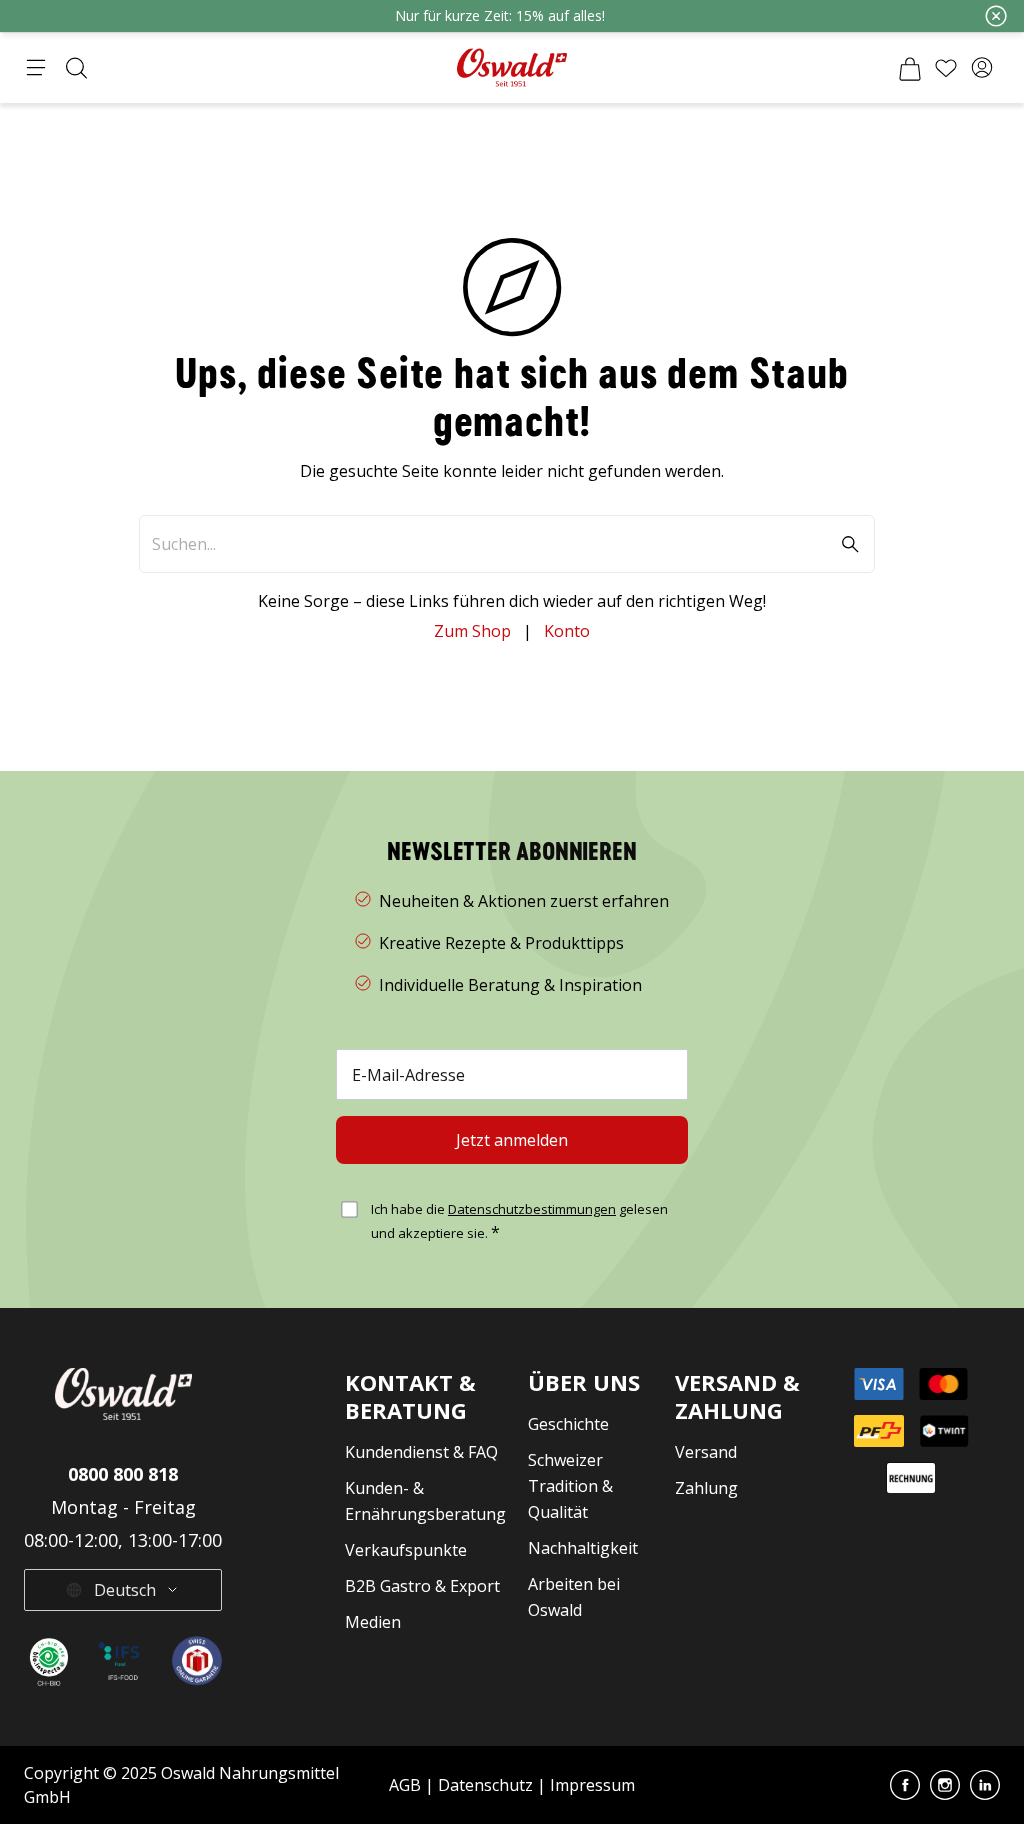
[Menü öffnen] (36, 68)
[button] (982, 68)
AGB (407, 1785)
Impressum (592, 1785)
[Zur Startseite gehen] (512, 67)
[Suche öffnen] (76, 68)
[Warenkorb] (910, 68)
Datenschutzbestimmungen (532, 1209)
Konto (567, 631)
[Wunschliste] (946, 68)
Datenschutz (485, 1785)
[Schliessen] (996, 16)
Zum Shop (472, 631)
